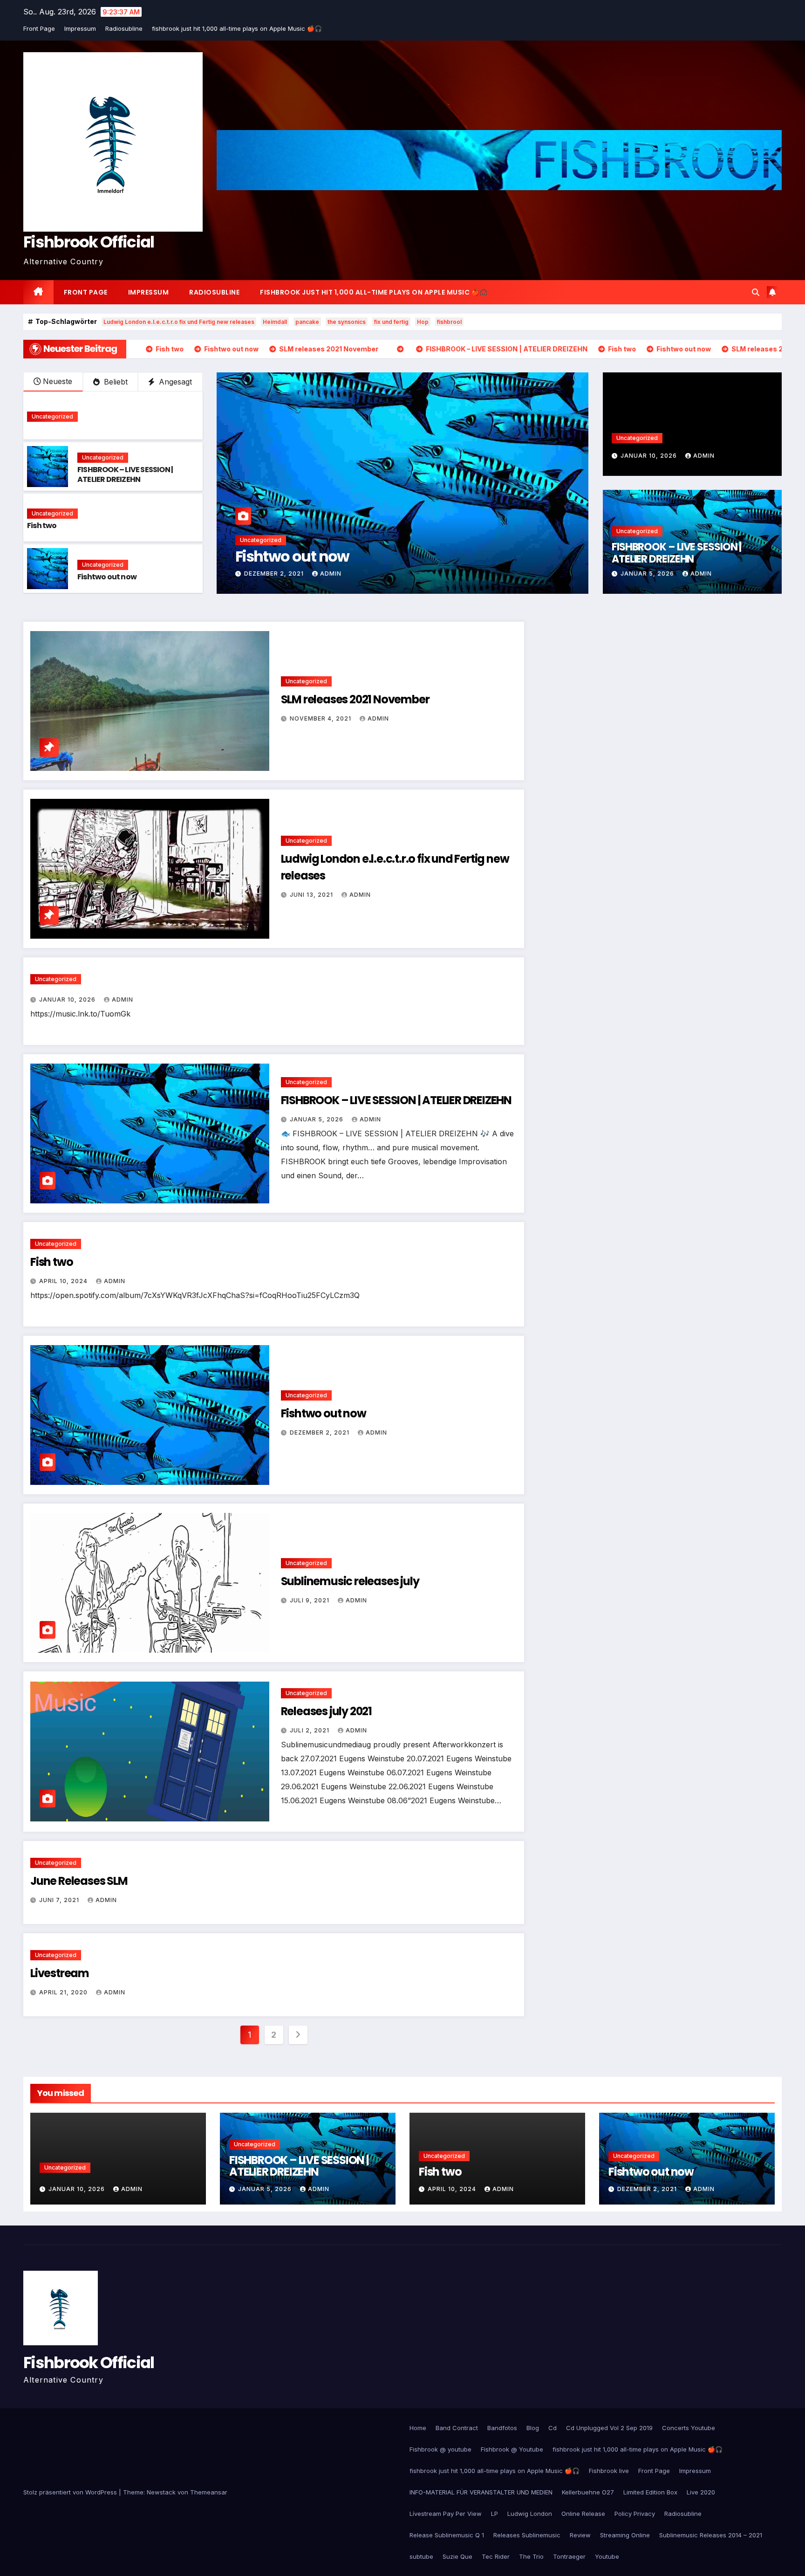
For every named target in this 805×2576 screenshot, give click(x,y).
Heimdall (275, 322)
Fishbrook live (609, 2471)
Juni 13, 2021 (312, 895)
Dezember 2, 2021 (321, 1432)
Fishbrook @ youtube (440, 2449)
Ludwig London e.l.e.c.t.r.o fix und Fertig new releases (179, 322)
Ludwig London (530, 2514)
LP (495, 2514)
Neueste (58, 381)
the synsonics (347, 322)
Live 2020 (701, 2492)
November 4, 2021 (276, 574)
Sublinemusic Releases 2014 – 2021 (711, 2535)
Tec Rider (496, 2556)
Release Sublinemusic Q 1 (447, 2535)
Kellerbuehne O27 (588, 2492)
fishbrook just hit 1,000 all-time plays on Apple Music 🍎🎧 (237, 28)
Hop (423, 322)
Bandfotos (502, 2428)
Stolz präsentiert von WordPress (71, 2492)
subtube (421, 2556)
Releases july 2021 (326, 1711)
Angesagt (174, 382)
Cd (553, 2428)
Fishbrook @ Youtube (512, 2449)
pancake (307, 322)
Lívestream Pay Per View (446, 2514)
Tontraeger (569, 2556)
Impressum (80, 28)
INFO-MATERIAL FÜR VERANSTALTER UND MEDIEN (481, 2492)
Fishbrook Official (89, 242)
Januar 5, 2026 (648, 574)
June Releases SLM (79, 1881)
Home (418, 2428)
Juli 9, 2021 (310, 1600)
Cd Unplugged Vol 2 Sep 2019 (609, 2428)
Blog (533, 2428)
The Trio (531, 2556)
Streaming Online (625, 2535)
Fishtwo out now (107, 577)
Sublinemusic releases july (350, 1581)
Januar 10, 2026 (650, 456)
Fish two (42, 526)
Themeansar (209, 2492)
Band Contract (457, 2428)
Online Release (583, 2514)
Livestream (60, 1973)
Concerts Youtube (689, 2428)
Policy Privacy (635, 2514)
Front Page (39, 28)
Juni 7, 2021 (60, 1900)
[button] (756, 292)
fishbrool (449, 322)
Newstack (161, 2492)
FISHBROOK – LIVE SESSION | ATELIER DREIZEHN (125, 474)
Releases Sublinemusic (527, 2535)
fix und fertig (391, 322)
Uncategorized (52, 416)
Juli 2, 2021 (310, 1730)
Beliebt (115, 382)
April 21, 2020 (64, 1992)
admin (333, 574)
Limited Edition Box (650, 2492)
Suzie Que (457, 2556)
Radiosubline (124, 28)
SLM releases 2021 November (334, 556)
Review (580, 2535)
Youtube (607, 2556)
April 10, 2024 (64, 1281)
